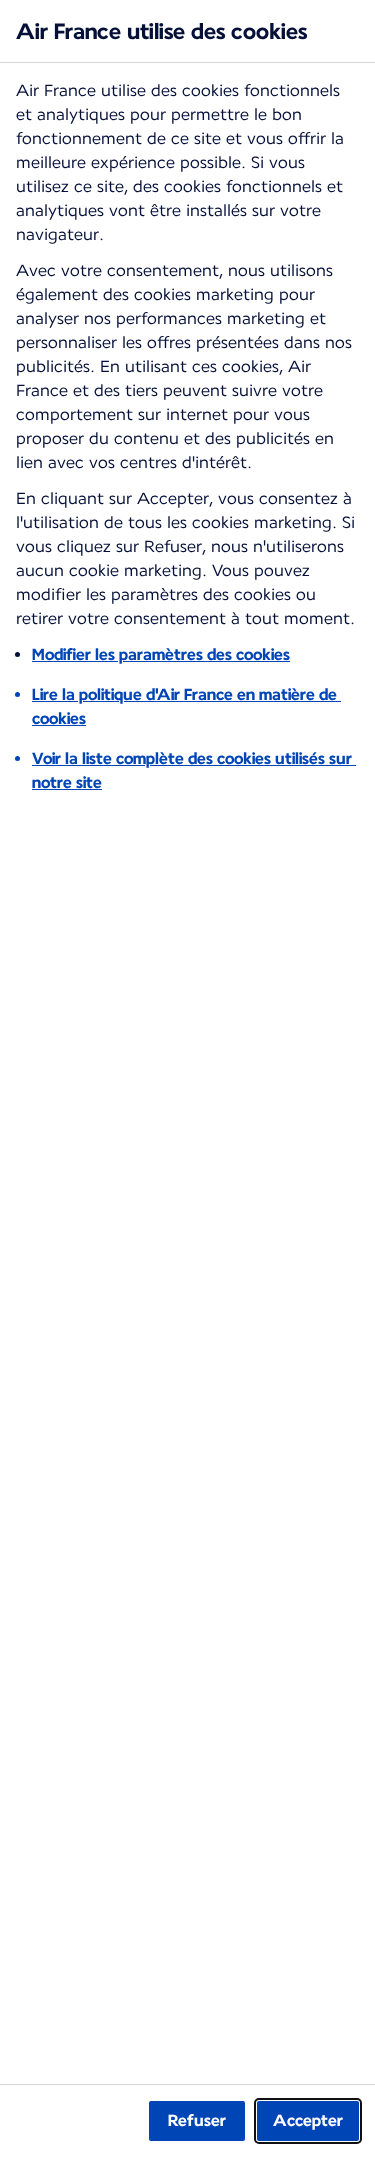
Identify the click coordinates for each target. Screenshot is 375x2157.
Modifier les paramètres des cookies (161, 654)
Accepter (308, 2120)
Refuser (197, 2120)
